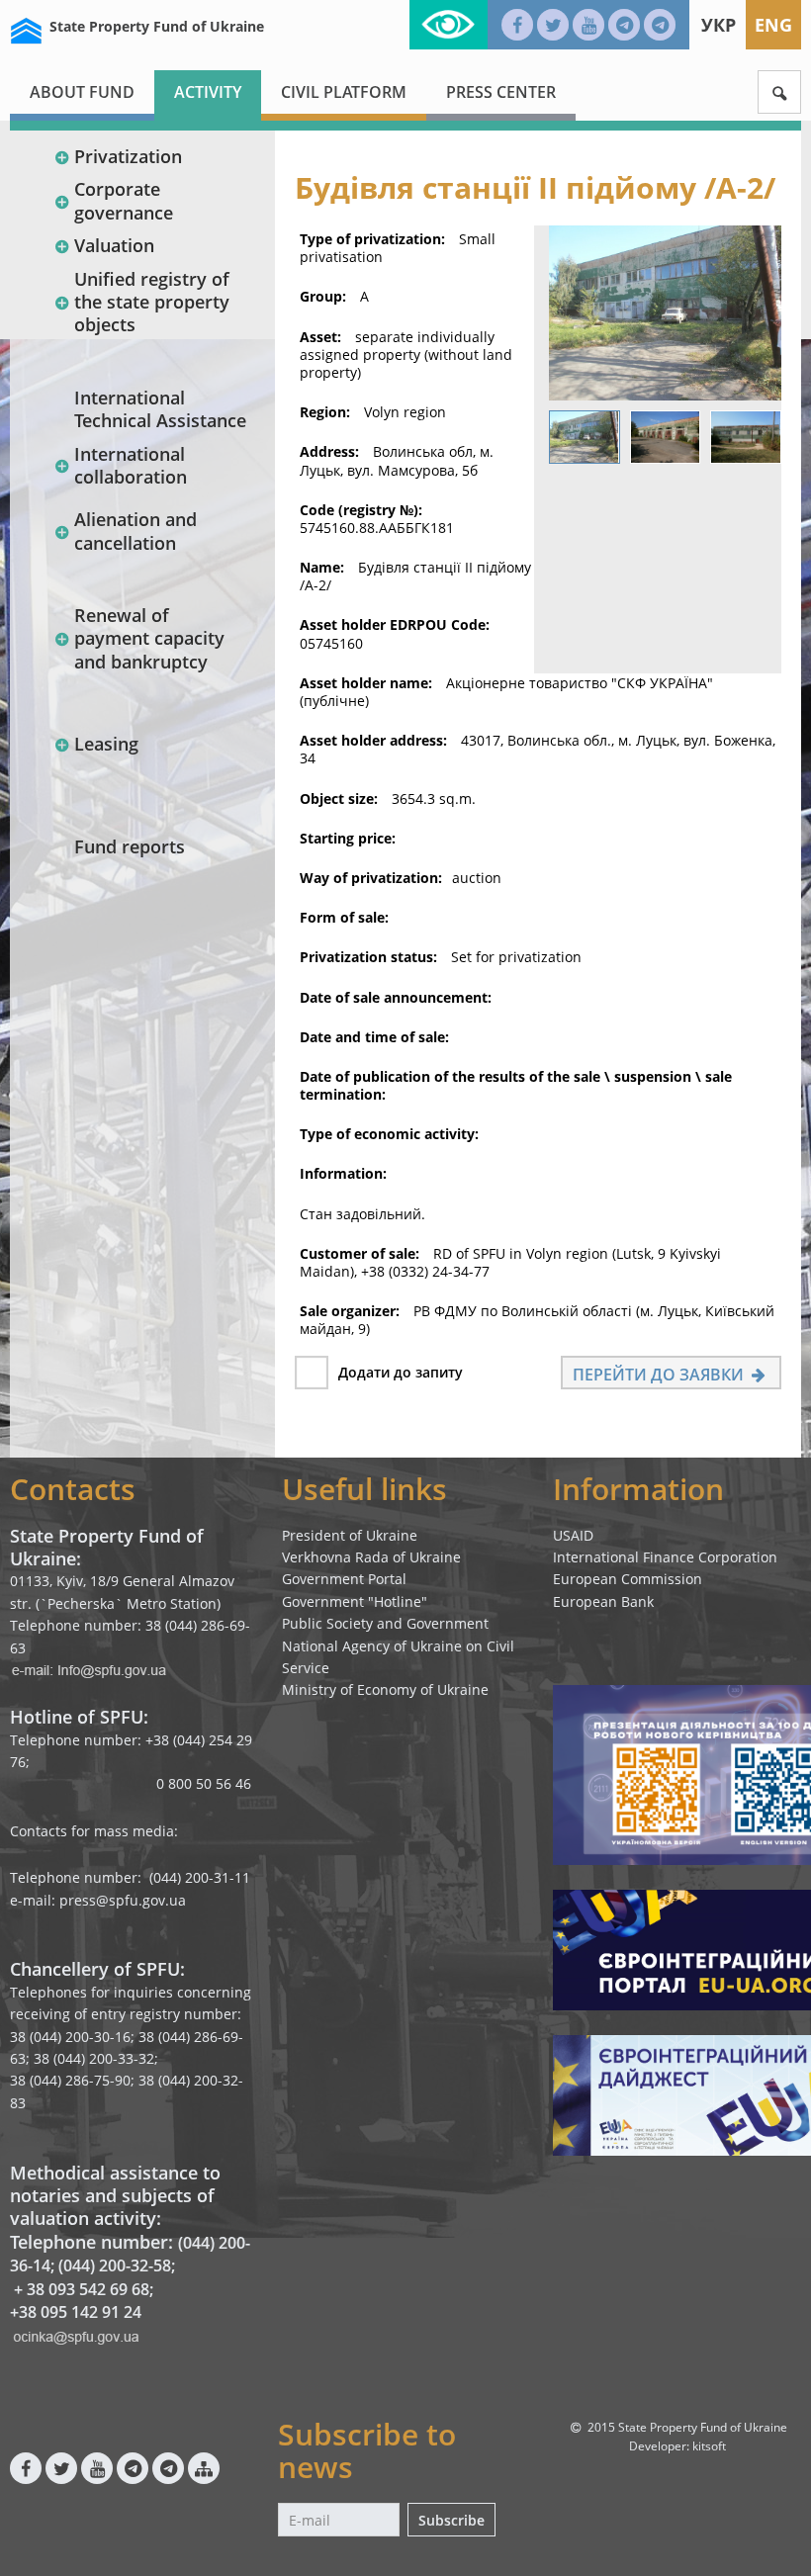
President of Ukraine (350, 1535)
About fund (82, 92)
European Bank (603, 1601)
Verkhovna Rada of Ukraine (371, 1557)
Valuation (114, 245)
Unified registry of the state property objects (152, 302)
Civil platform (344, 92)
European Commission (628, 1579)
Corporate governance (124, 200)
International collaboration (131, 465)
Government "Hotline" (355, 1601)
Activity (208, 92)
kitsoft (709, 2446)
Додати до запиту (401, 1372)
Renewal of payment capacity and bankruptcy (149, 638)
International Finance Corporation (665, 1557)
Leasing (106, 744)
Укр (719, 25)
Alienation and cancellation (135, 531)
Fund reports (130, 846)
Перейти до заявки (660, 1375)
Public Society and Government (385, 1623)
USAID (573, 1535)
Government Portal (344, 1579)
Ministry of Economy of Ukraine (385, 1689)
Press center (501, 92)
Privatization (128, 156)
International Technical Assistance (160, 409)
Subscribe (451, 2520)
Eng (773, 25)
